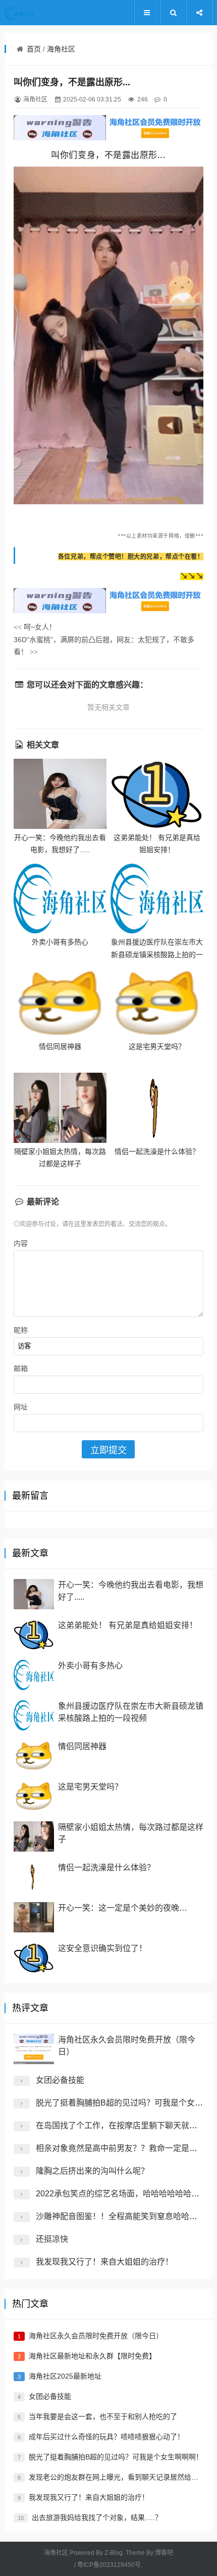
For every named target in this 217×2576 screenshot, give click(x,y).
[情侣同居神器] (60, 1003)
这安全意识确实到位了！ (102, 1948)
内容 (21, 1243)
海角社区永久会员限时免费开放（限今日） (96, 2336)
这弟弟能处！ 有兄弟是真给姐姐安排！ (128, 1625)
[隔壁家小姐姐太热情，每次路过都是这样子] (60, 1108)
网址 (21, 1407)
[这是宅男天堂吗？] (157, 1003)
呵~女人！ (35, 627)
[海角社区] (35, 13)
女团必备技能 (60, 2080)
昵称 (21, 1330)
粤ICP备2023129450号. (110, 2565)
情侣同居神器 (60, 1046)
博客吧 (164, 2553)
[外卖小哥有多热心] (60, 899)
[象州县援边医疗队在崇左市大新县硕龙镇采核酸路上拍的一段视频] (157, 899)
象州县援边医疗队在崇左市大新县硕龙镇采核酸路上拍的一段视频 (157, 954)
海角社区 (61, 49)
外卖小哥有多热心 (60, 942)
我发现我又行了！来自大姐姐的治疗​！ (104, 2262)
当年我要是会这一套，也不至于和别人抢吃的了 (103, 2416)
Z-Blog (114, 2553)
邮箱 (21, 1369)
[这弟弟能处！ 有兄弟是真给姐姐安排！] (157, 794)
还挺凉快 (52, 2239)
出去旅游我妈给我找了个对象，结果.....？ (97, 2517)
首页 (34, 49)
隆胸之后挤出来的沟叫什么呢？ (92, 2171)
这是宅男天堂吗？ (157, 1046)
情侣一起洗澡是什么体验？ (157, 1151)
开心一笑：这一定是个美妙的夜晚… (123, 1908)
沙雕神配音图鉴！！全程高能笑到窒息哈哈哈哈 (121, 2216)
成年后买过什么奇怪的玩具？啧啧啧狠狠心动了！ (106, 2437)
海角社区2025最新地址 (65, 2376)
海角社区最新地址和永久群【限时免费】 (92, 2356)
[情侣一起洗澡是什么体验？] (157, 1108)
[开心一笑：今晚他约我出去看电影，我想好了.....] (60, 794)
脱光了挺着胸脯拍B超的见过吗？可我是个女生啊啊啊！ (116, 2457)
